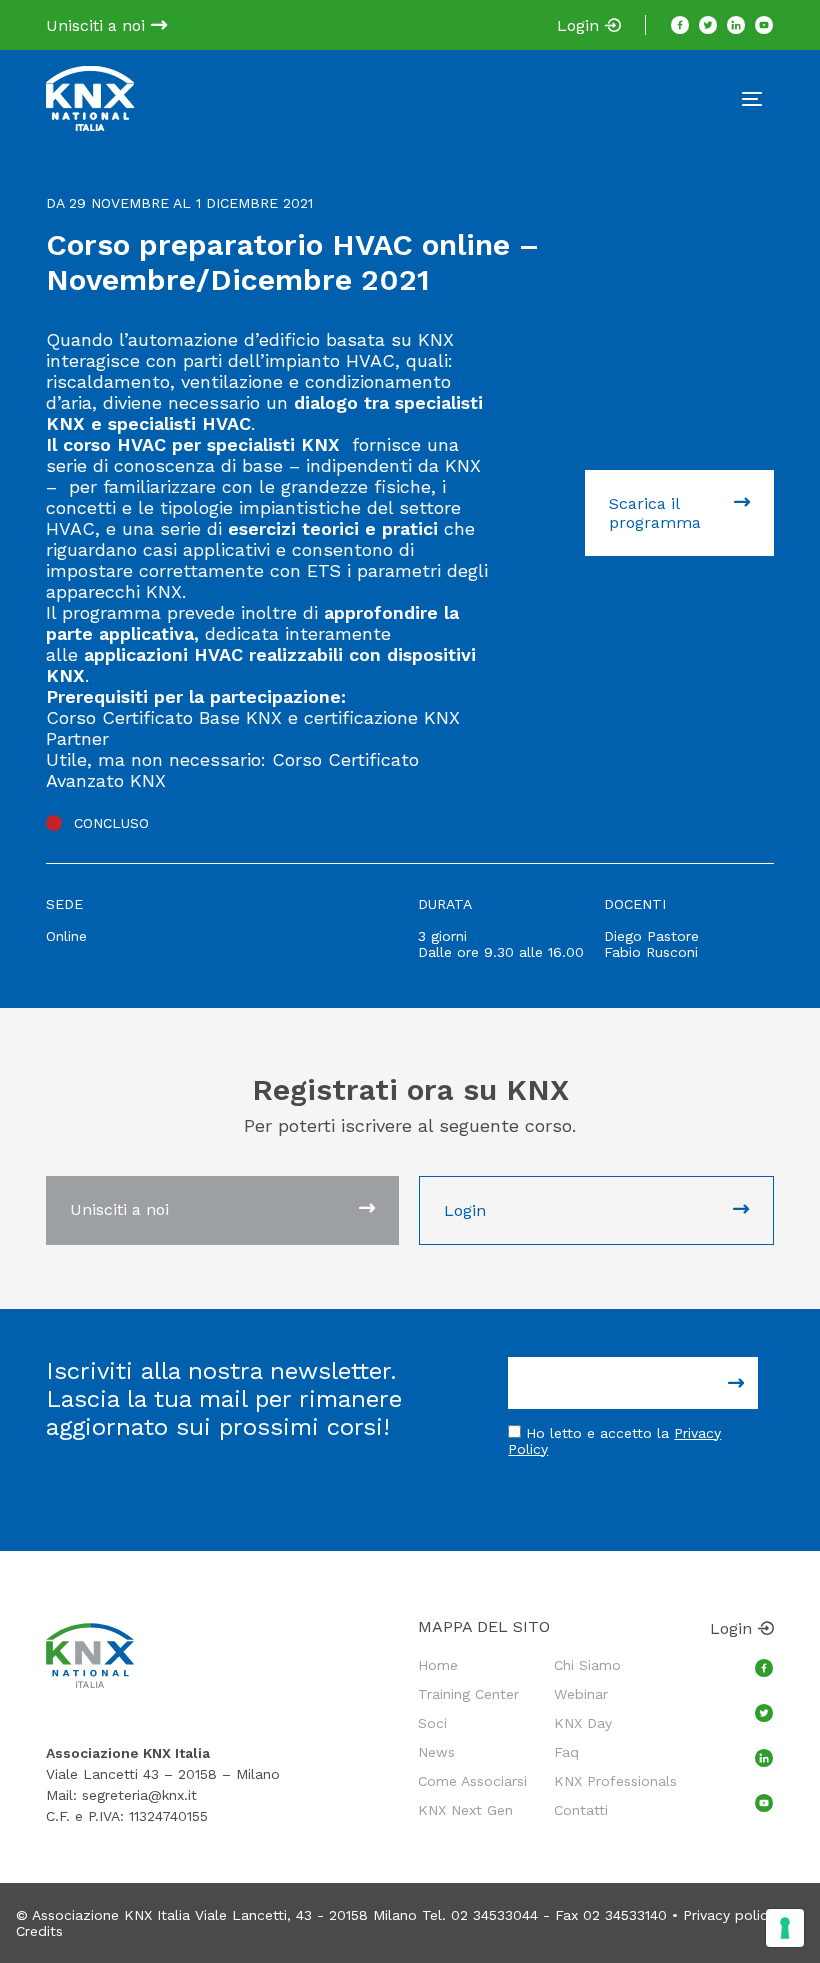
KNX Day (583, 1723)
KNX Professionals (615, 1781)
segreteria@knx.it (139, 1795)
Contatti (581, 1810)
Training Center (468, 1694)
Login (580, 25)
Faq (566, 1752)
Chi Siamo (587, 1665)
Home (438, 1665)
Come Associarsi (472, 1781)
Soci (432, 1723)
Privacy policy (729, 1915)
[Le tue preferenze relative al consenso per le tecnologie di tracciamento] (785, 1928)
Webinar (581, 1694)
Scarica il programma (655, 513)
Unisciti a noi (98, 25)
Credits (39, 1931)
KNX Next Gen (465, 1810)
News (436, 1752)
